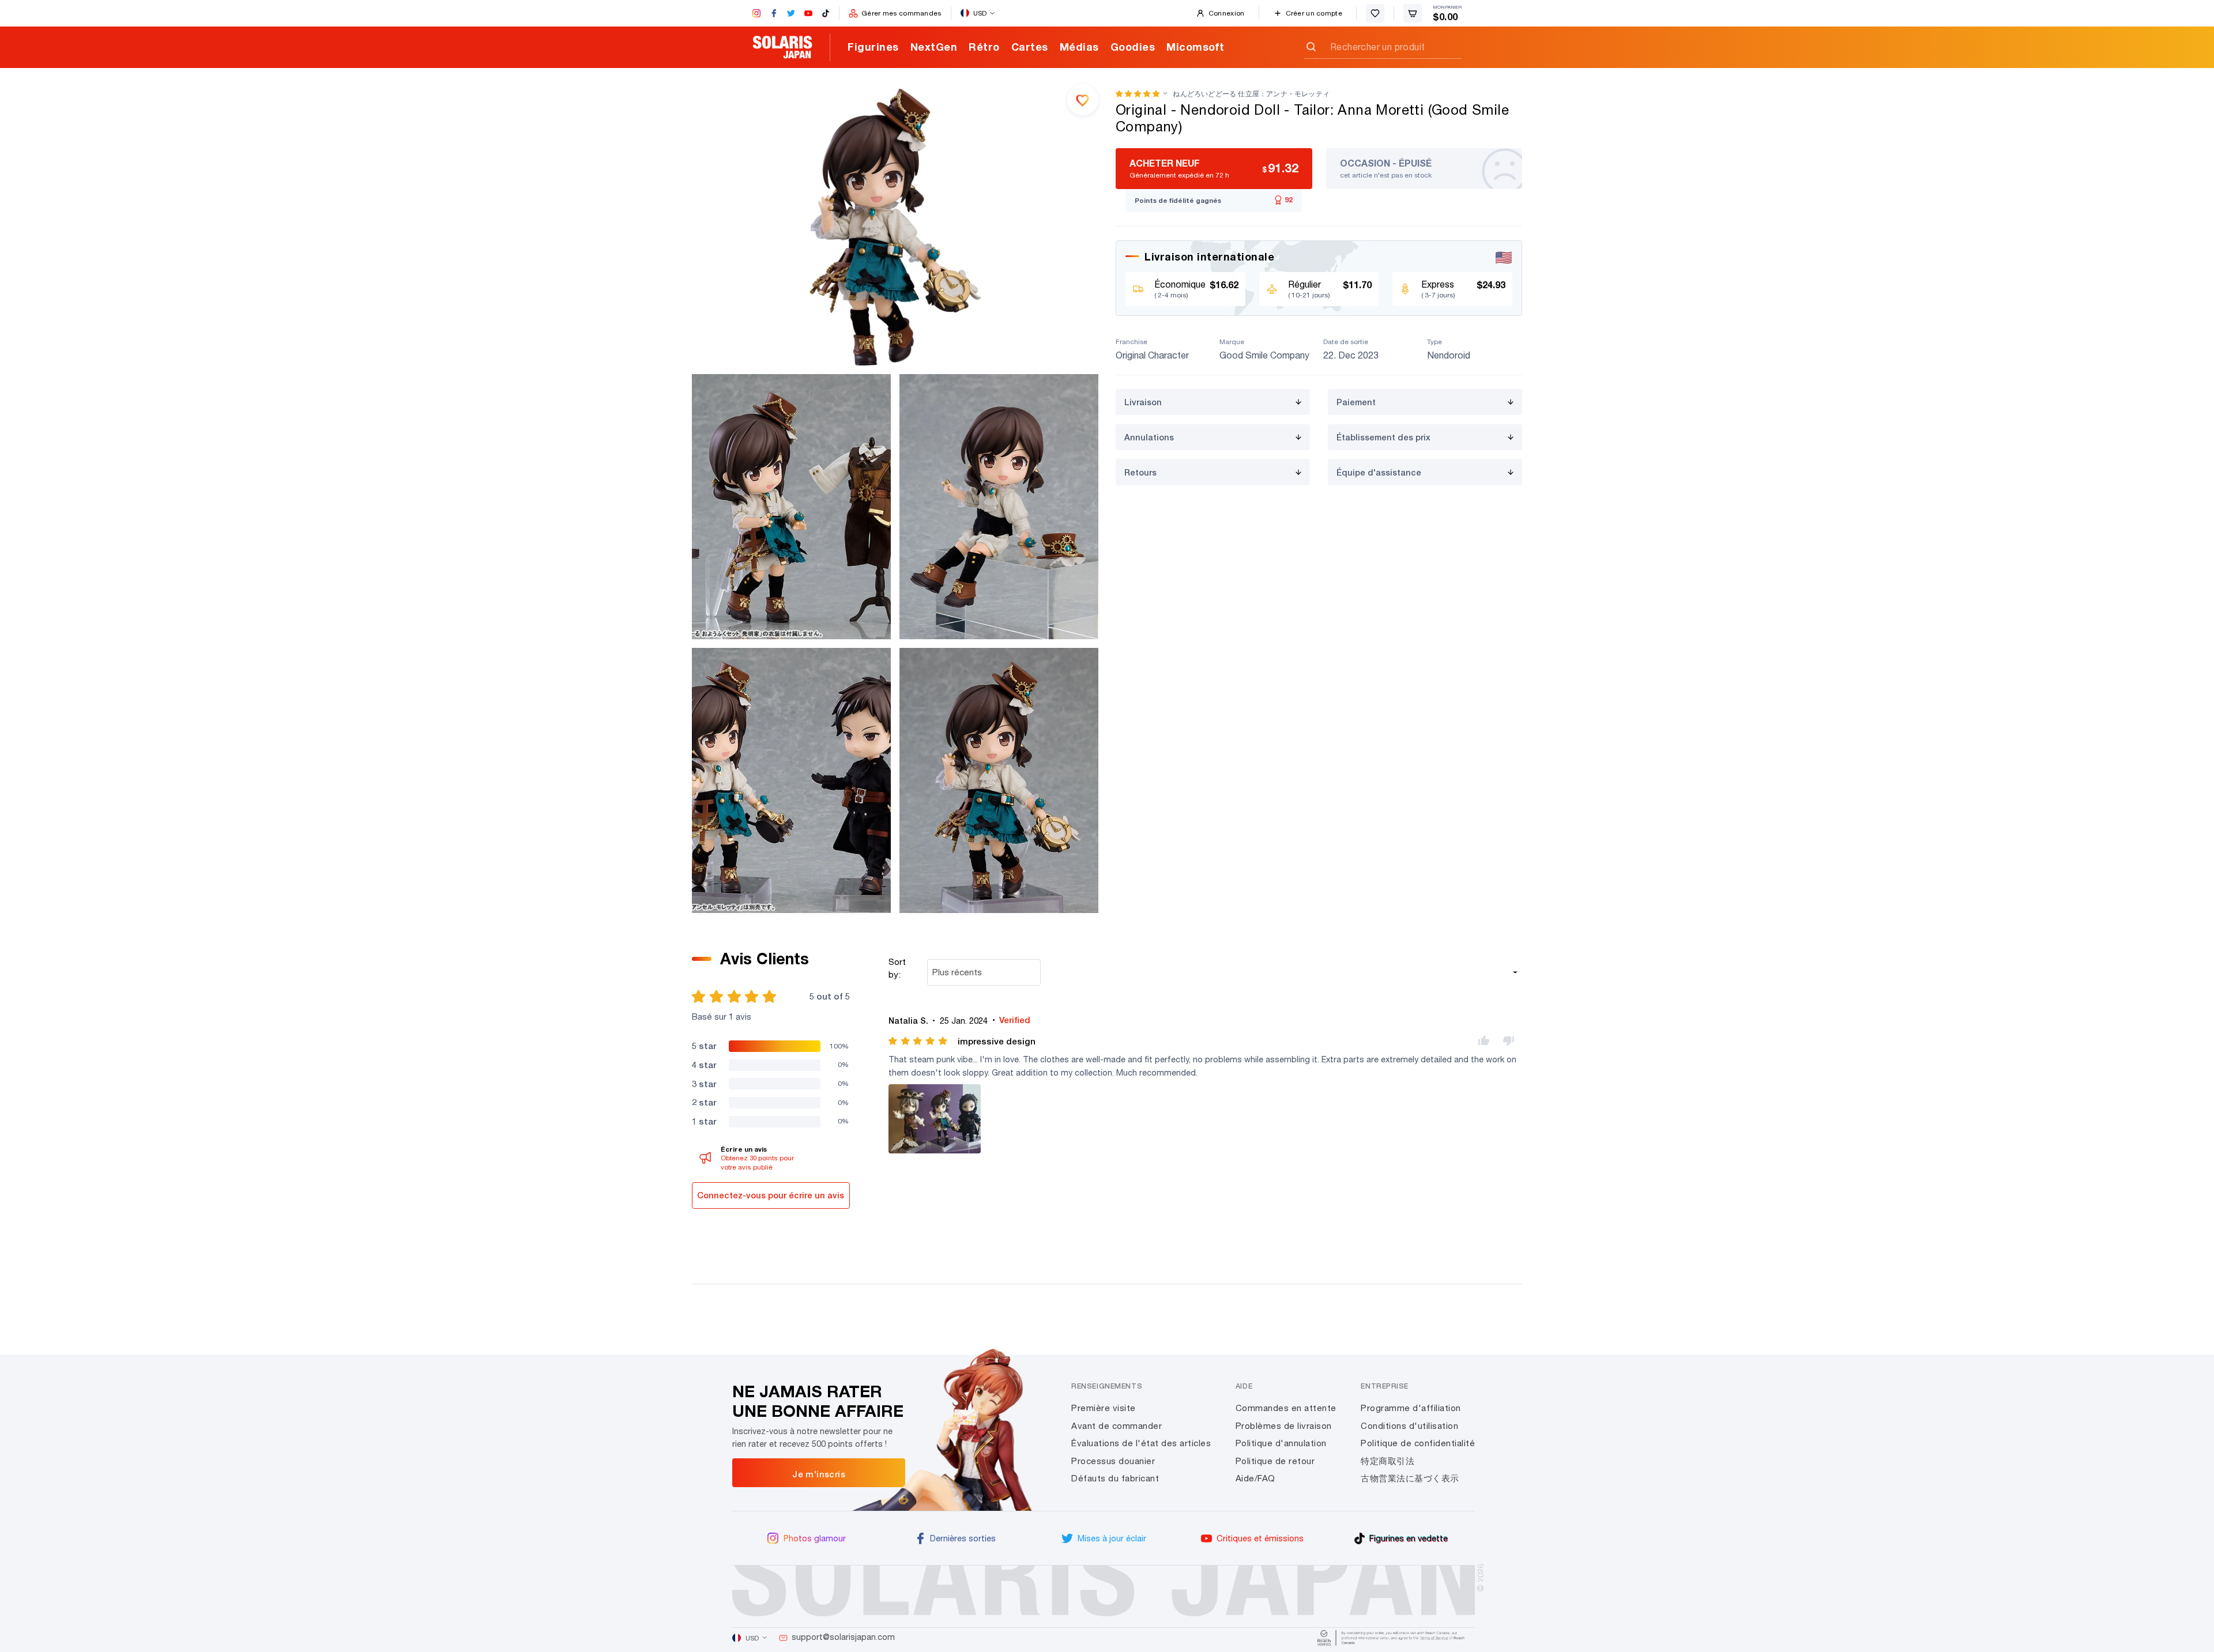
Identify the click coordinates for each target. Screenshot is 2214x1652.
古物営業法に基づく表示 (1410, 1478)
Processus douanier (1113, 1461)
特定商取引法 (1387, 1461)
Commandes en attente (1286, 1408)
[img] (919, 1041)
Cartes (1030, 47)
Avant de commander (1117, 1426)
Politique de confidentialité (1418, 1443)
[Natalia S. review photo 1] (935, 1119)
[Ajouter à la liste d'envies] (1083, 100)
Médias (1079, 47)
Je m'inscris (819, 1474)
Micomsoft (1196, 47)
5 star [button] (704, 1046)
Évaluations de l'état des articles (1141, 1443)
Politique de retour (1275, 1461)
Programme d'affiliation (1411, 1408)
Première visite (1104, 1408)
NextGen (934, 47)
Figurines (873, 47)
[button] (1138, 94)
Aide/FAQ (1255, 1478)
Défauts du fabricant (1115, 1478)
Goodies (1133, 47)
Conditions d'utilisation (1409, 1426)
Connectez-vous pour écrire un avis (771, 1195)
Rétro (984, 47)
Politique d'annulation (1281, 1443)
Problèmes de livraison (1284, 1426)
